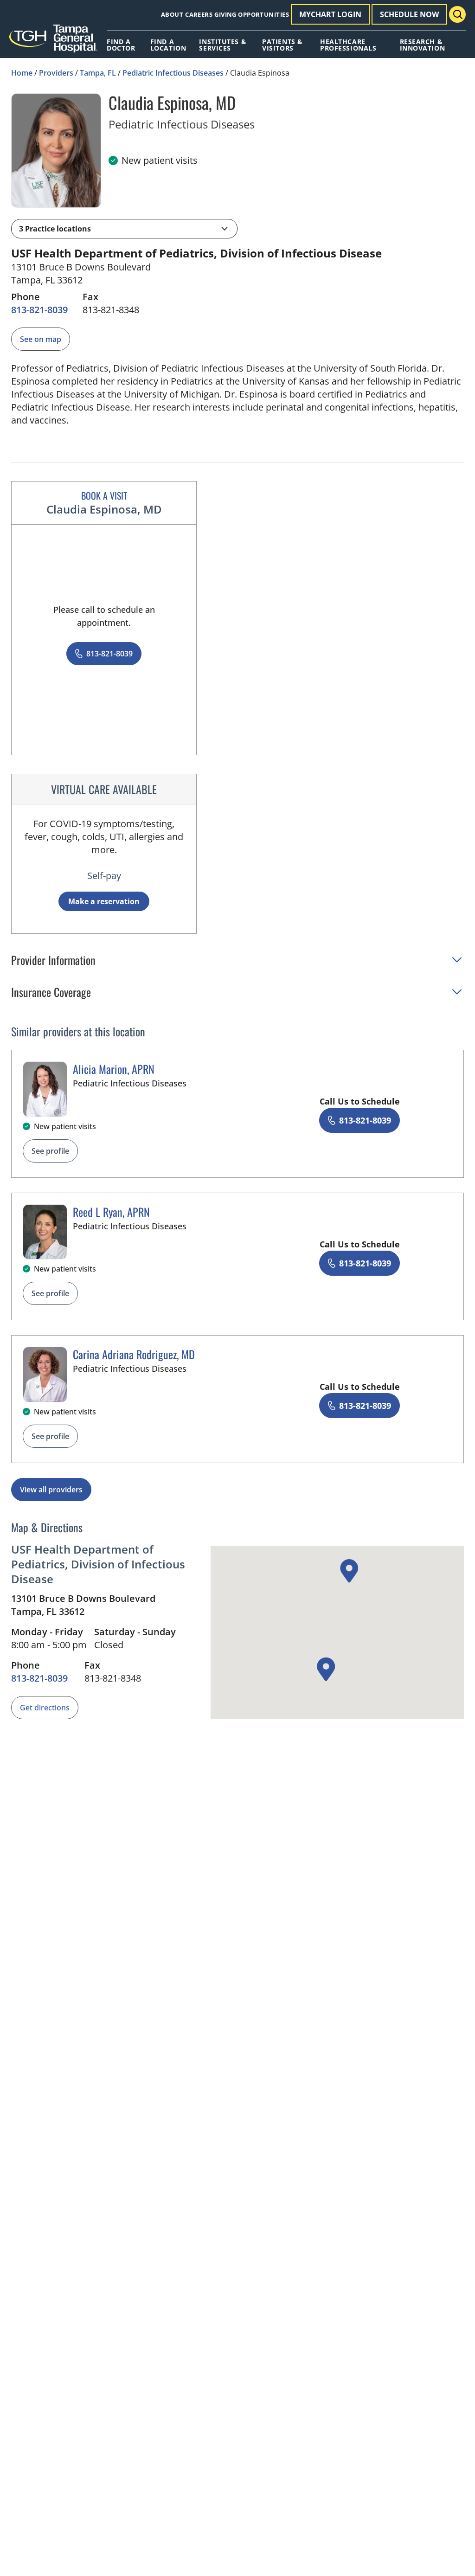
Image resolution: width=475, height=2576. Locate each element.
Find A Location (168, 45)
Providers (56, 73)
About (172, 14)
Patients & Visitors (282, 45)
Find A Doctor (121, 45)
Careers (199, 14)
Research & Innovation (423, 45)
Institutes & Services (223, 45)
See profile (50, 1151)
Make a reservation (104, 901)
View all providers (51, 1490)
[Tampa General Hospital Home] (53, 42)
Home (22, 73)
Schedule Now (409, 14)
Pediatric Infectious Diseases (173, 73)
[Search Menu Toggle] (457, 14)
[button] (124, 229)
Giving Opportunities (252, 14)
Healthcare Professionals (348, 45)
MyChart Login (330, 14)
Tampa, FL (98, 73)
